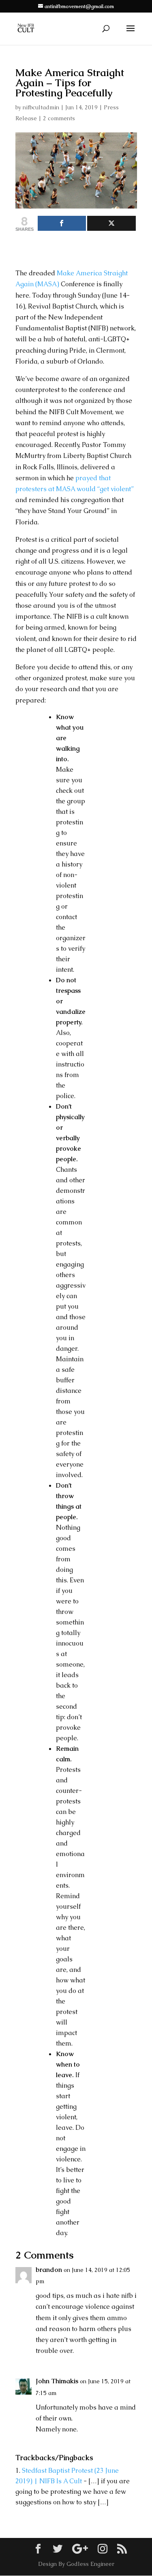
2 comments (59, 118)
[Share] (62, 223)
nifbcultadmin (41, 107)
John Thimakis (57, 2381)
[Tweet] (111, 223)
